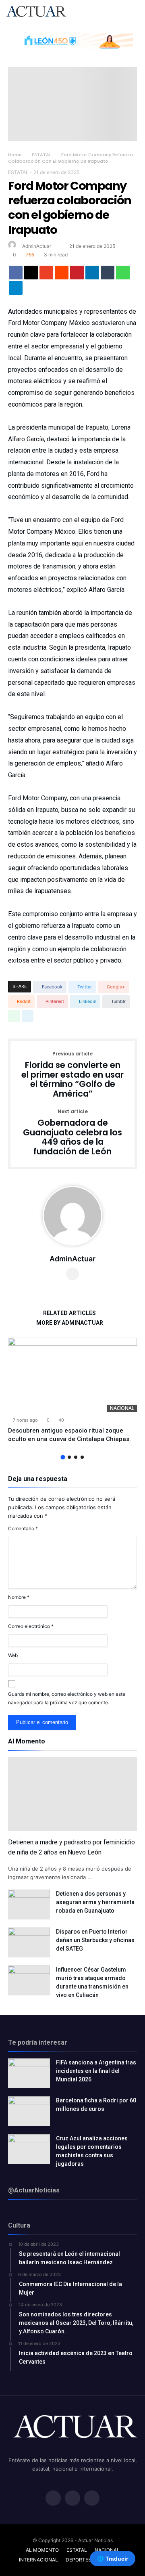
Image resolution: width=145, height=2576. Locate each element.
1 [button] (63, 1457)
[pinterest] (77, 275)
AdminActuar (37, 246)
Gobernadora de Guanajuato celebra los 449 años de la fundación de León (72, 1133)
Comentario (23, 1528)
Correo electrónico (31, 1626)
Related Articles (69, 1313)
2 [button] (69, 1457)
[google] (46, 275)
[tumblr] (108, 275)
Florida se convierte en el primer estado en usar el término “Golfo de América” (72, 1075)
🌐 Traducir (113, 2559)
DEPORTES (79, 2560)
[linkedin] (92, 275)
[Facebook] (53, 2499)
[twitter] (31, 275)
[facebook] (16, 275)
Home (15, 155)
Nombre (19, 1597)
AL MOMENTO (42, 2550)
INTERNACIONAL (38, 2560)
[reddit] (62, 275)
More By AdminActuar (70, 1323)
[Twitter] (72, 2499)
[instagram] (92, 2499)
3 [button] (76, 1457)
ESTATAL (41, 155)
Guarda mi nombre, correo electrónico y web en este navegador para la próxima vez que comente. (67, 1698)
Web (13, 1655)
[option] (72, 1391)
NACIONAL (122, 1408)
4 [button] (82, 1457)
